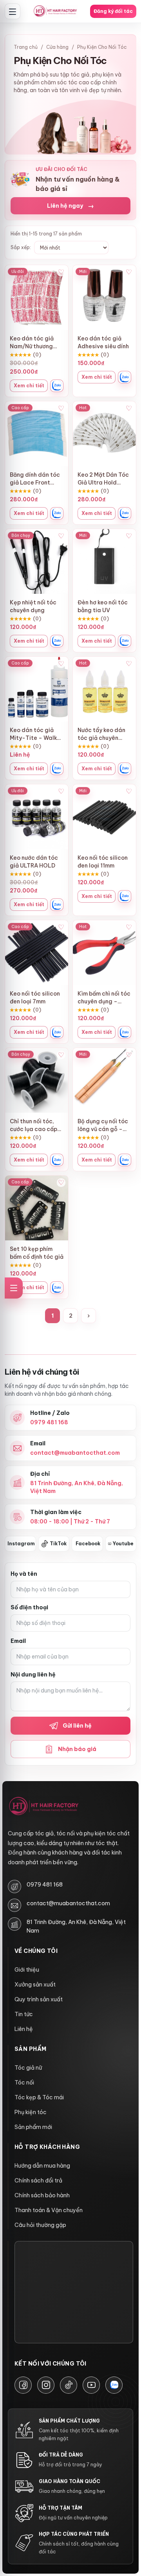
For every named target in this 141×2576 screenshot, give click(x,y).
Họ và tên (24, 1574)
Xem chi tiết (29, 386)
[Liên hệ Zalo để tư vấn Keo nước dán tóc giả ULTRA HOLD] (57, 905)
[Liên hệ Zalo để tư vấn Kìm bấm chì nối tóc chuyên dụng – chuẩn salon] (125, 1032)
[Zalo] (114, 2385)
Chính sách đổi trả (38, 2181)
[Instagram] (46, 2385)
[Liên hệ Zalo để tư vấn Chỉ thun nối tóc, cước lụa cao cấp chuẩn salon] (57, 1160)
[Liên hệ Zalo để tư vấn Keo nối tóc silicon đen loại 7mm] (57, 1032)
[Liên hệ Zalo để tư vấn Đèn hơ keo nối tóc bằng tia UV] (125, 641)
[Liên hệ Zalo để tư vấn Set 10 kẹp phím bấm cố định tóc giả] (57, 1288)
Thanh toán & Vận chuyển (49, 2210)
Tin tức (24, 2014)
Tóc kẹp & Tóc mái (39, 2097)
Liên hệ (24, 2029)
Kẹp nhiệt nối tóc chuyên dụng (33, 606)
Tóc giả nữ (28, 2068)
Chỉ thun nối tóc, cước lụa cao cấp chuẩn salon (33, 1125)
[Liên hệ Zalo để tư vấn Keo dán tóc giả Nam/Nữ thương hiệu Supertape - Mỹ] (57, 386)
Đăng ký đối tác (113, 11)
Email (18, 1641)
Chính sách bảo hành (42, 2195)
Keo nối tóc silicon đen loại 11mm (103, 862)
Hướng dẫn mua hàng (42, 2166)
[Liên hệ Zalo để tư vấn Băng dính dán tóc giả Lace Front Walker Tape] (57, 513)
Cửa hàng (57, 47)
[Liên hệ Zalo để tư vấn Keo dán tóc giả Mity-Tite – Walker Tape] (57, 769)
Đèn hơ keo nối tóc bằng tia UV (103, 606)
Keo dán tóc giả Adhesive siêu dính (103, 342)
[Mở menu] (13, 11)
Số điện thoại (29, 1607)
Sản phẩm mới (33, 2127)
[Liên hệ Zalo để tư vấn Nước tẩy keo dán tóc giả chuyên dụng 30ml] (125, 769)
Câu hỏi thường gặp (40, 2225)
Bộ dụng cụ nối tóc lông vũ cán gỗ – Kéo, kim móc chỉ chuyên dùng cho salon (103, 1125)
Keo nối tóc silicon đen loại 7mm (35, 998)
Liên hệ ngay (70, 206)
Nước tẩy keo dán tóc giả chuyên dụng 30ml (101, 734)
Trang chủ (26, 47)
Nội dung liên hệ (33, 1675)
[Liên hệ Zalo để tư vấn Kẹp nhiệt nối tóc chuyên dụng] (57, 641)
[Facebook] (23, 2385)
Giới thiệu (27, 1970)
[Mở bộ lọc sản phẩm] (14, 1288)
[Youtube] (91, 2385)
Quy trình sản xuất (39, 1999)
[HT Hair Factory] (44, 1806)
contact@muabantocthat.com (68, 1903)
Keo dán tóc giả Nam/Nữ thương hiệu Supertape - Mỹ (33, 343)
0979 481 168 (45, 1885)
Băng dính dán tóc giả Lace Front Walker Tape (35, 479)
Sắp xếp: (21, 247)
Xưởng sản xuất (35, 1985)
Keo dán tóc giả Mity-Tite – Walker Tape (36, 734)
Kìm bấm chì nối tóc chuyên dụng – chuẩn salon (104, 998)
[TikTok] (69, 2385)
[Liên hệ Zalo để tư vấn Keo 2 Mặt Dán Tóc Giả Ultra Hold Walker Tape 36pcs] (125, 513)
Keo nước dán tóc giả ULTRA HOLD (34, 862)
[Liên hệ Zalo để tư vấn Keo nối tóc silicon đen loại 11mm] (125, 896)
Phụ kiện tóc (31, 2112)
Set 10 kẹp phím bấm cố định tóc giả (37, 1253)
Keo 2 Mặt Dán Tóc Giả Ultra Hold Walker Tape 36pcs (104, 479)
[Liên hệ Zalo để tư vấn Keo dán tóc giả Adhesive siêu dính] (125, 377)
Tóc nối (24, 2083)
